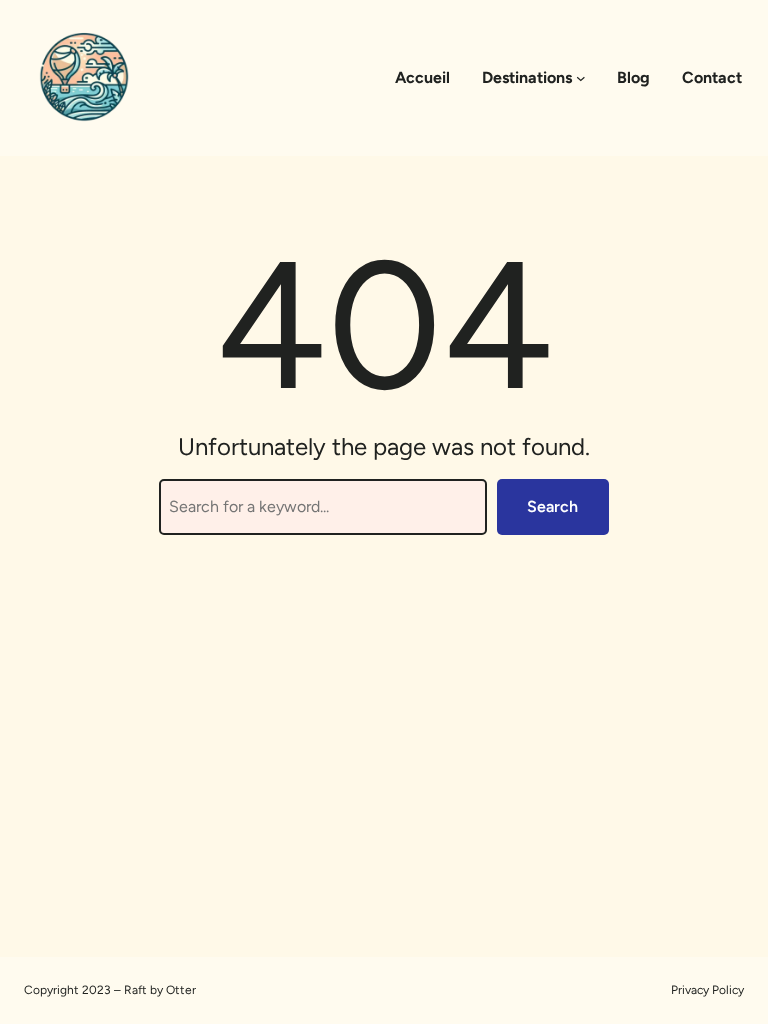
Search (552, 506)
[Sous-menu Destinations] (581, 78)
